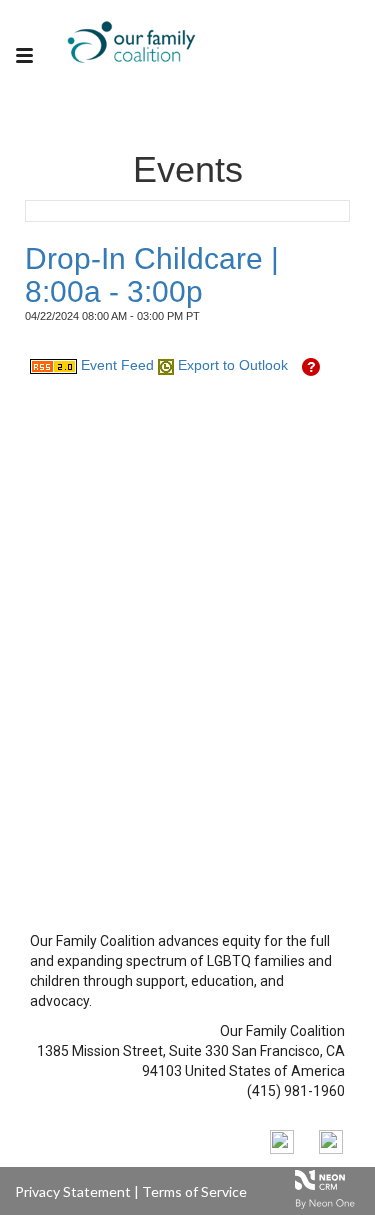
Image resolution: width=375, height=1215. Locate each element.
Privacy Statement (73, 1191)
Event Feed (115, 365)
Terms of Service (194, 1191)
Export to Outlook (231, 365)
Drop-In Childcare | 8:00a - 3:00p (152, 275)
